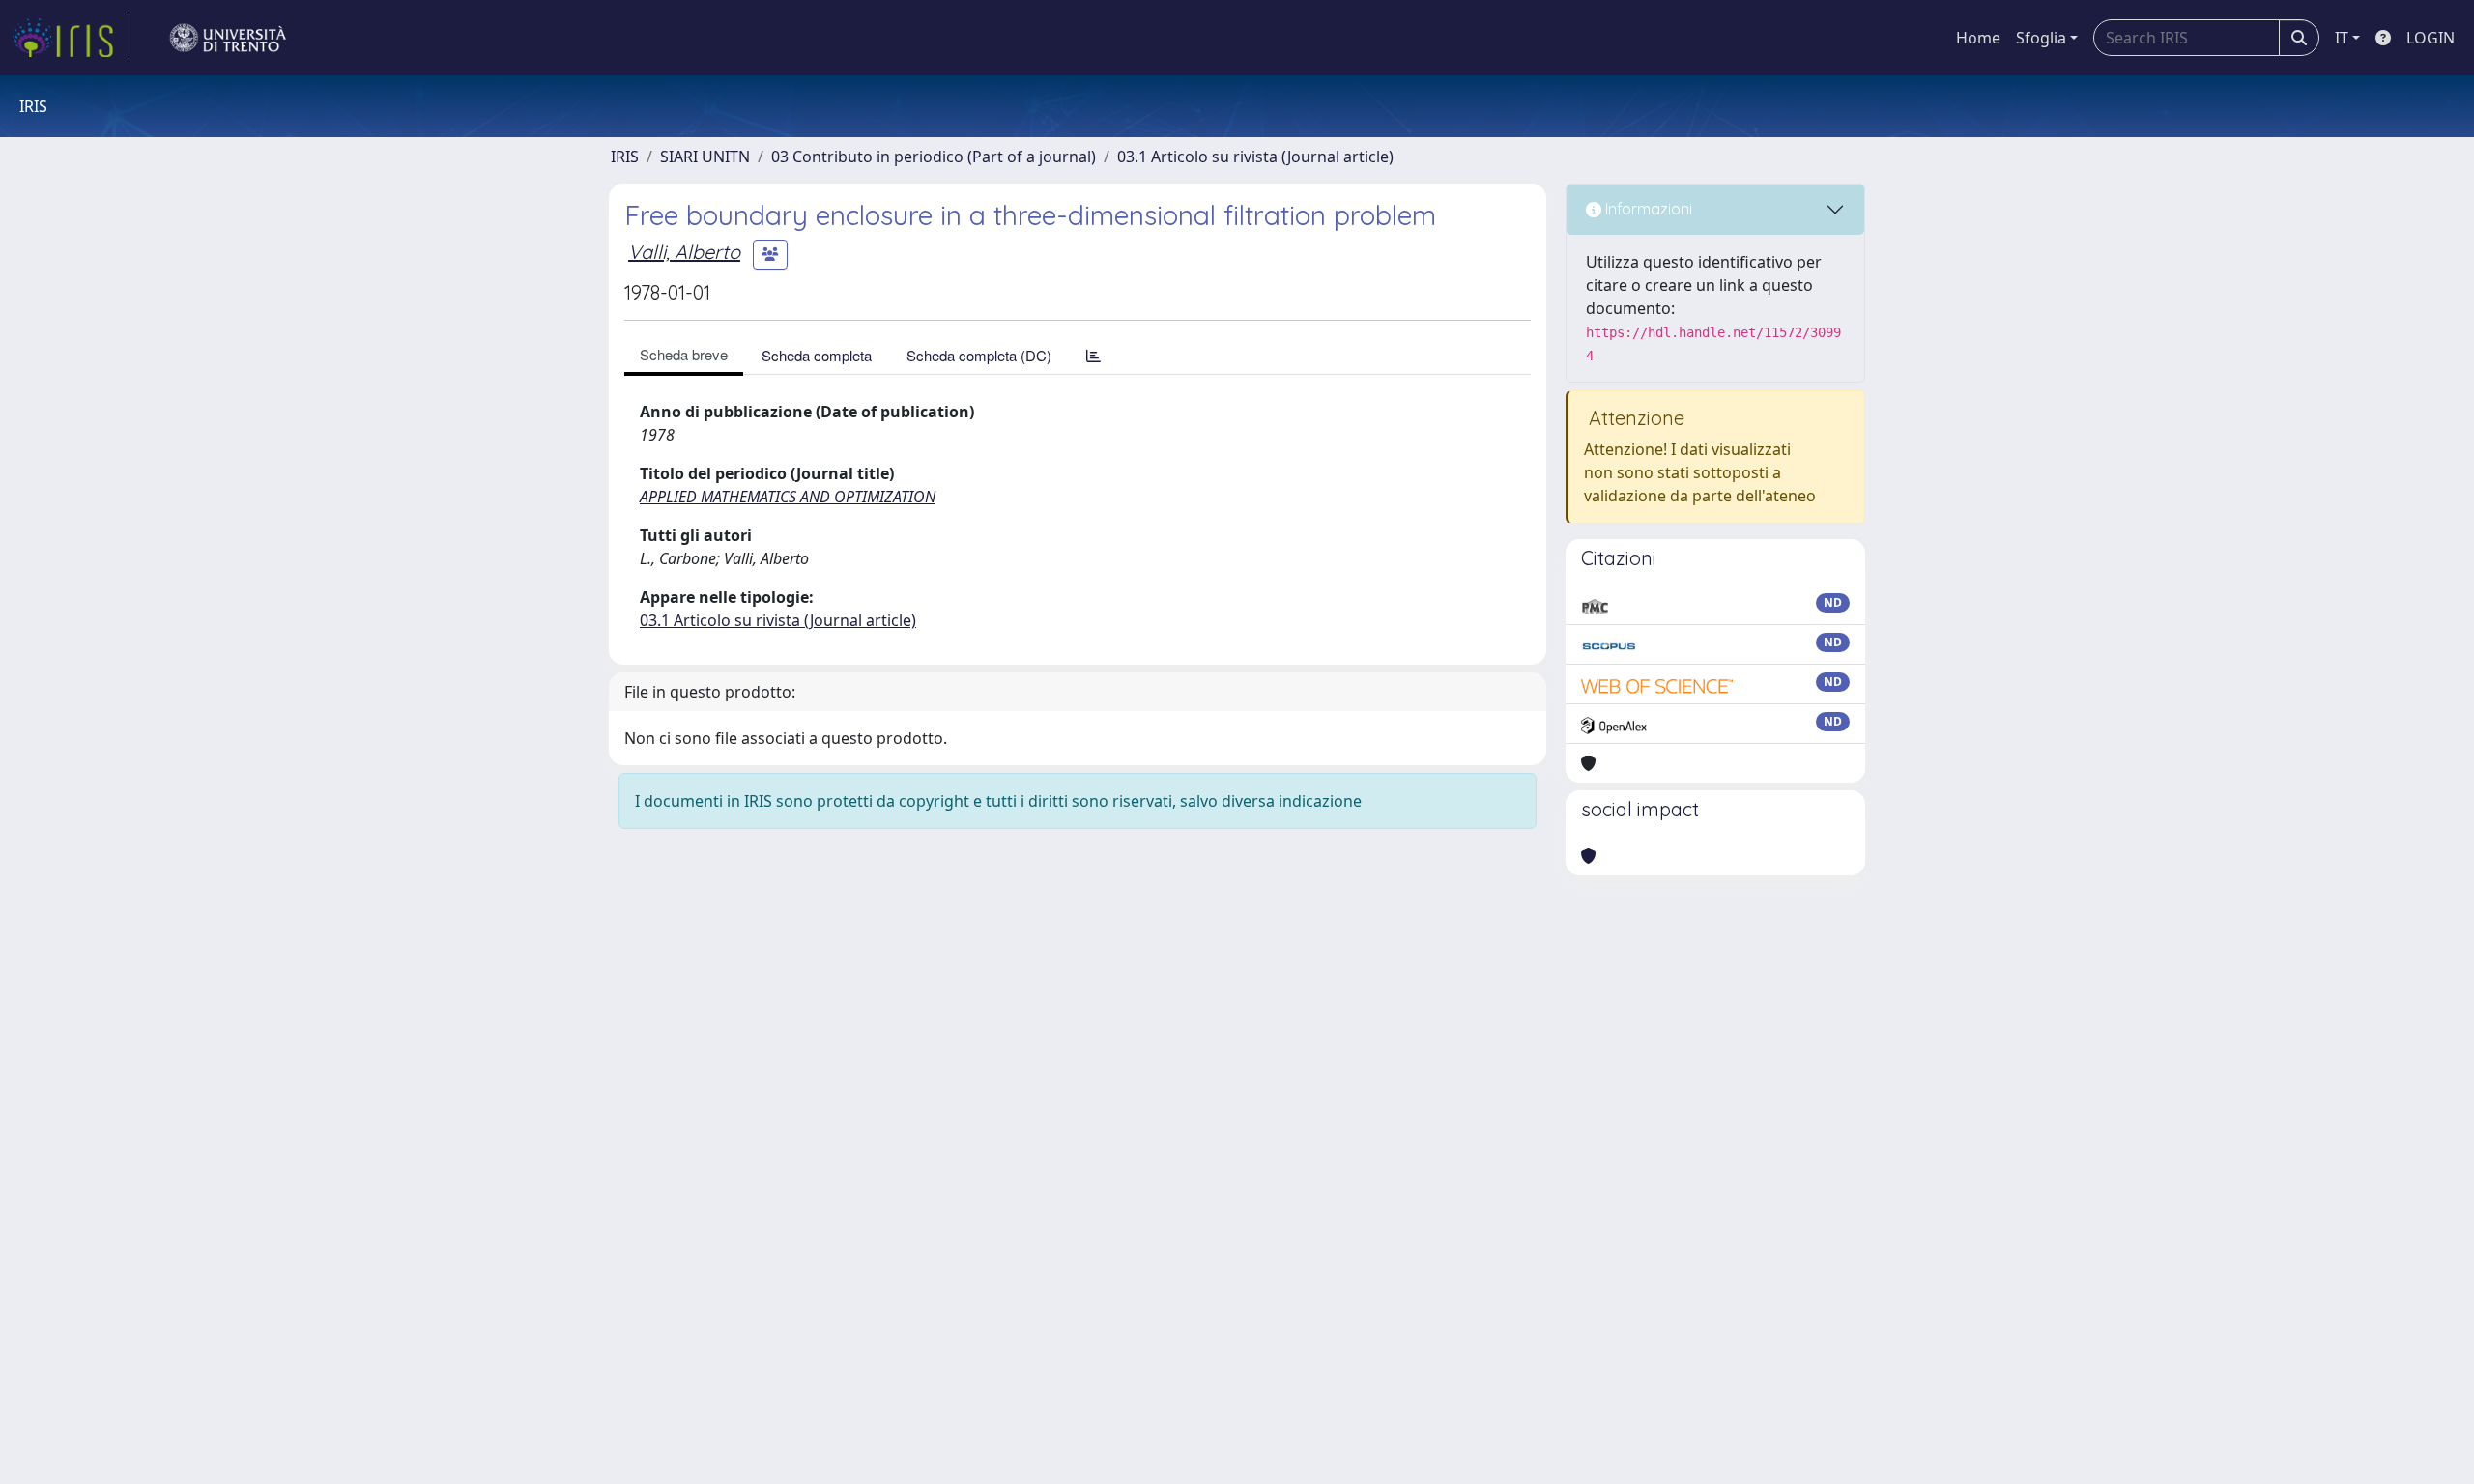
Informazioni (1647, 209)
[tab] (1093, 355)
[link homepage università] (228, 38)
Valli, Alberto (684, 252)
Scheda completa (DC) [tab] (979, 355)
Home (1978, 38)
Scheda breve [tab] (684, 354)
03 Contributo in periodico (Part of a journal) (934, 157)
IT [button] (2342, 38)
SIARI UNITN (705, 157)
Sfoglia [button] (2041, 38)
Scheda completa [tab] (817, 355)
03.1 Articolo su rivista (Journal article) (1255, 157)
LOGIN (2431, 38)
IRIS (625, 157)
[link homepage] (71, 38)
